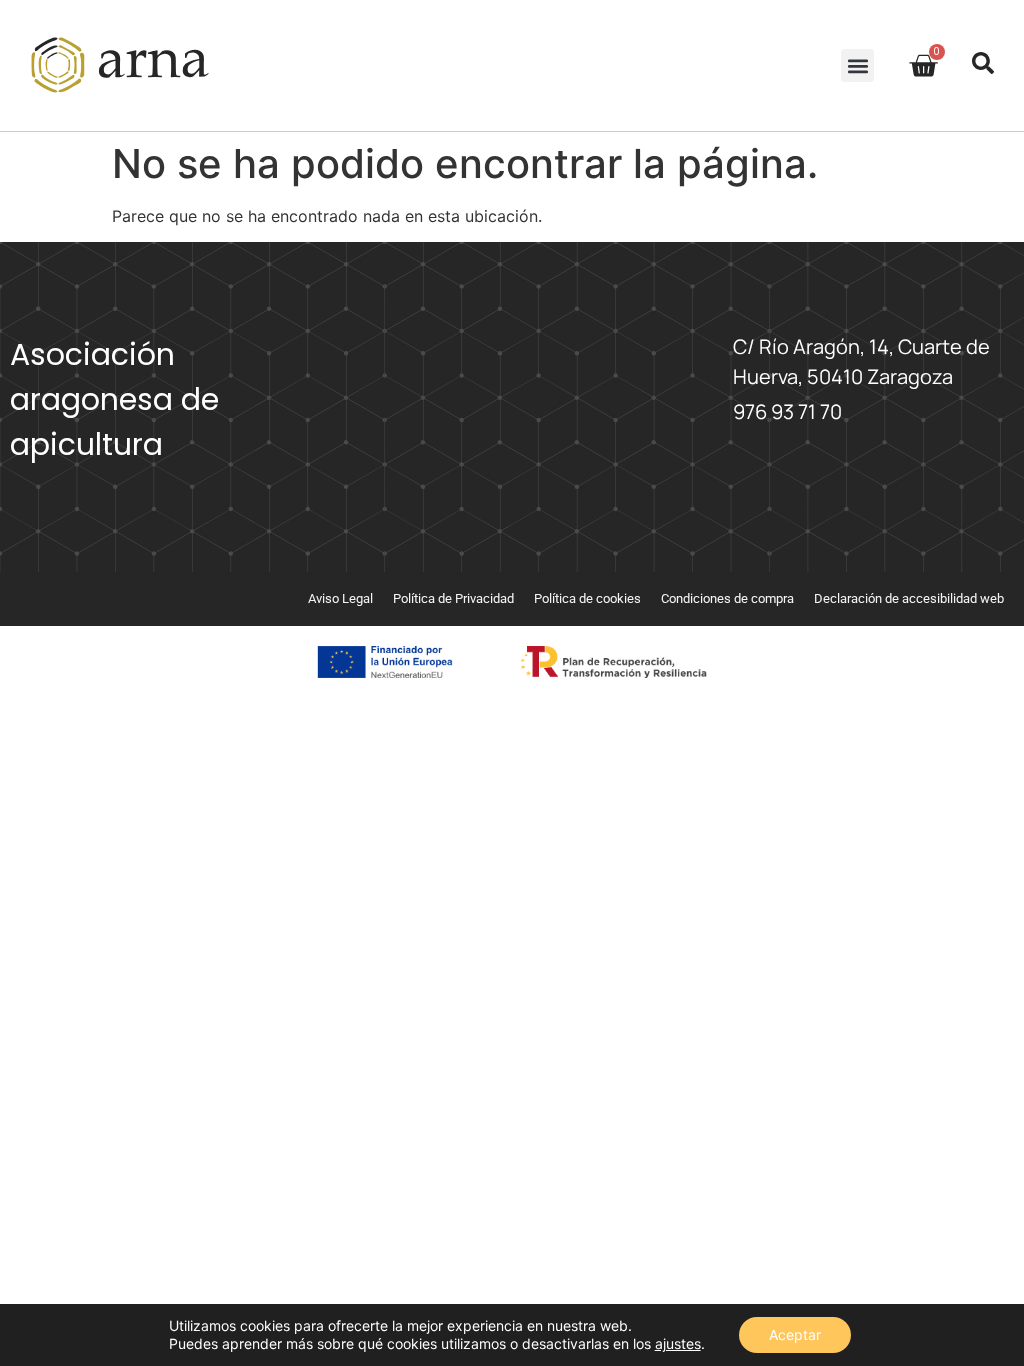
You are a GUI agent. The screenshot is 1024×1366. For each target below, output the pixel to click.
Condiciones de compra (727, 598)
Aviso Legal (340, 598)
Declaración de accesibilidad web (909, 598)
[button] (857, 65)
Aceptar (795, 1334)
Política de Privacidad (453, 598)
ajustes (678, 1343)
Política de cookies (587, 598)
